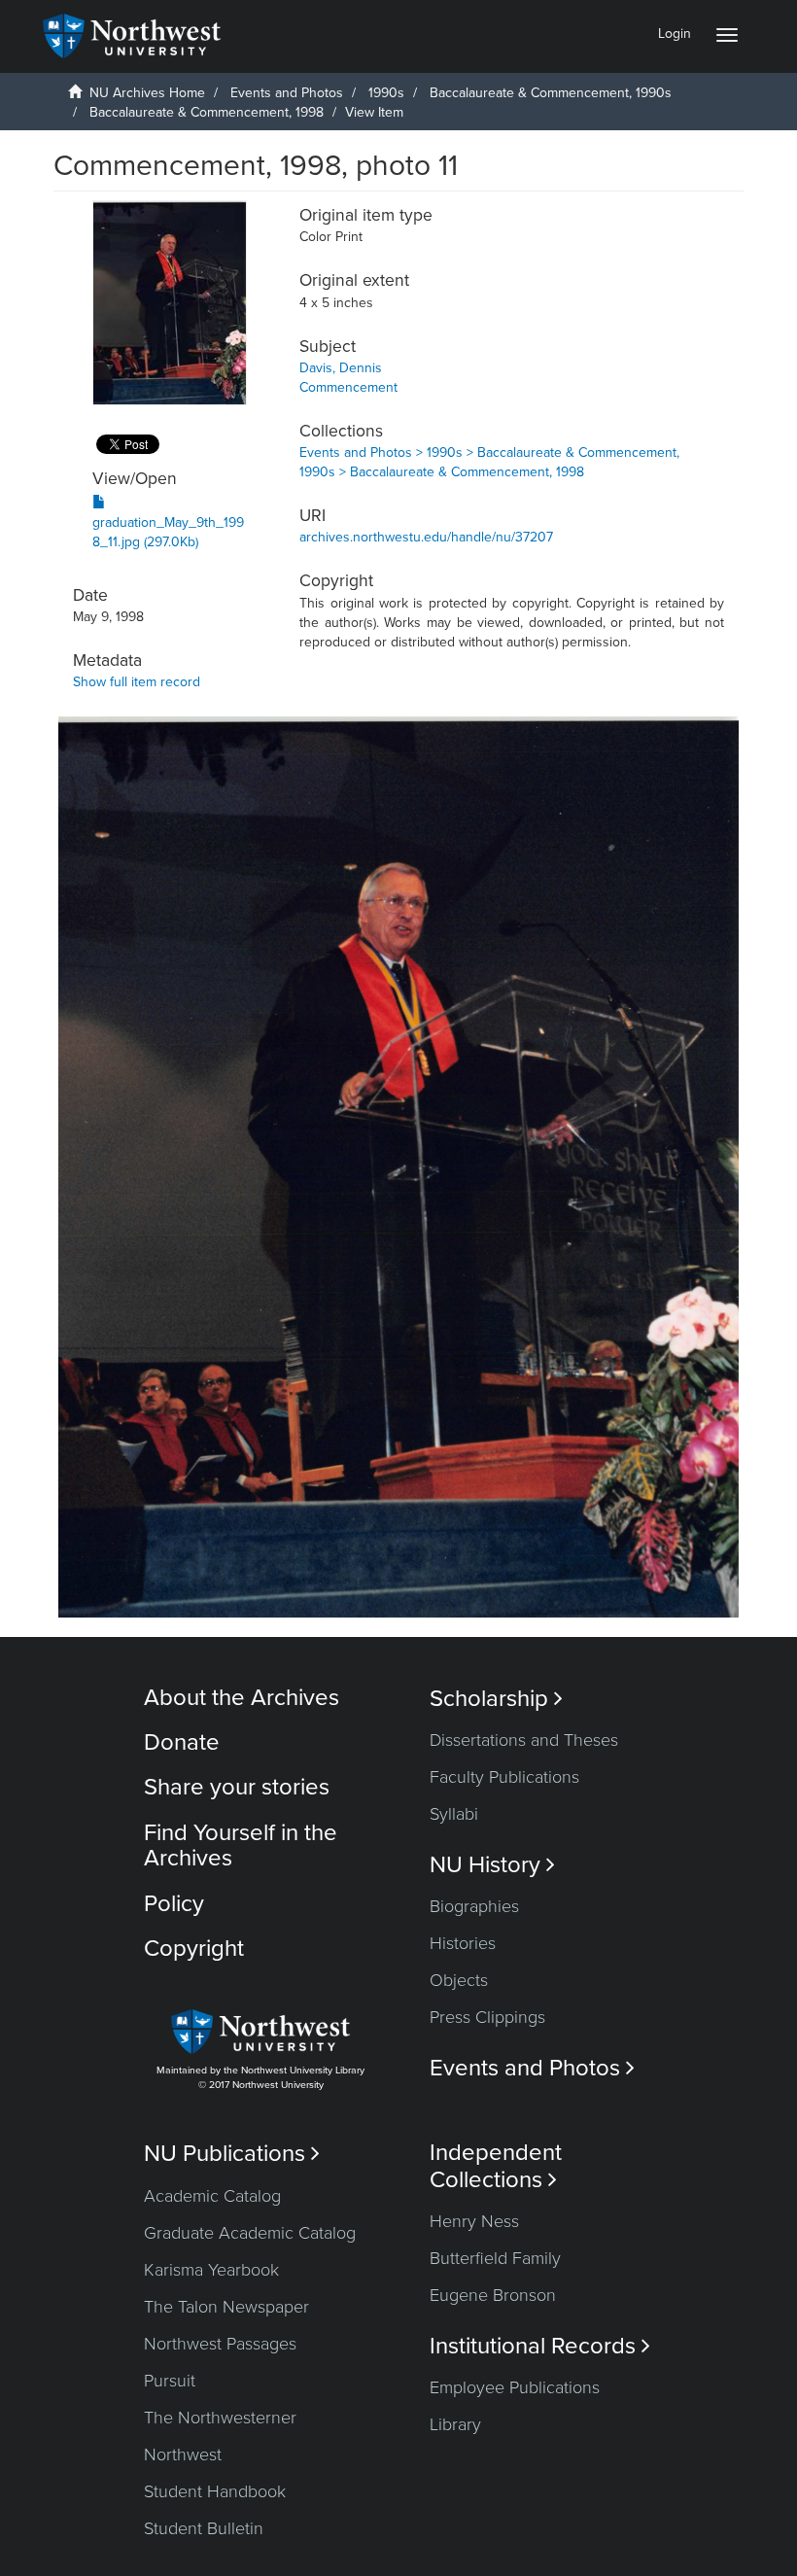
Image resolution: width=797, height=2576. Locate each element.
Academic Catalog (212, 2196)
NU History (492, 1865)
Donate (182, 1742)
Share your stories (237, 1787)
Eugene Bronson (493, 2295)
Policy (174, 1904)
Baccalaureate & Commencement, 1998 (207, 112)
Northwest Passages (220, 2344)
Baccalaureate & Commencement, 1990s (551, 93)
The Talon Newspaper (226, 2307)
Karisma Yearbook (211, 2270)
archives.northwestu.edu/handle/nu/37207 (426, 537)
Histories (463, 1943)
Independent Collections (496, 2166)
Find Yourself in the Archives (241, 1845)
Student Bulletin (204, 2528)
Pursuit (170, 2381)
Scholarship (496, 1699)
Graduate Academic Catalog (250, 2233)
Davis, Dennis (341, 368)
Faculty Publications (504, 1777)
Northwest (183, 2454)
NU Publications (232, 2154)
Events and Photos (287, 93)
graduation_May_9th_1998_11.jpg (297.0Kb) (168, 532)
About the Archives (242, 1698)
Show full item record (137, 682)
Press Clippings (487, 2017)
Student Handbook (215, 2491)
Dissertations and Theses (524, 1740)
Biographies (474, 1906)
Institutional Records (540, 2346)
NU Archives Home (147, 93)
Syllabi (454, 1814)
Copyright (194, 1949)
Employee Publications (515, 2387)
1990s (386, 93)
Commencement (348, 387)
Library (455, 2424)
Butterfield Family (495, 2258)
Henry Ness (474, 2221)
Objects (459, 1980)
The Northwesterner (220, 2418)
